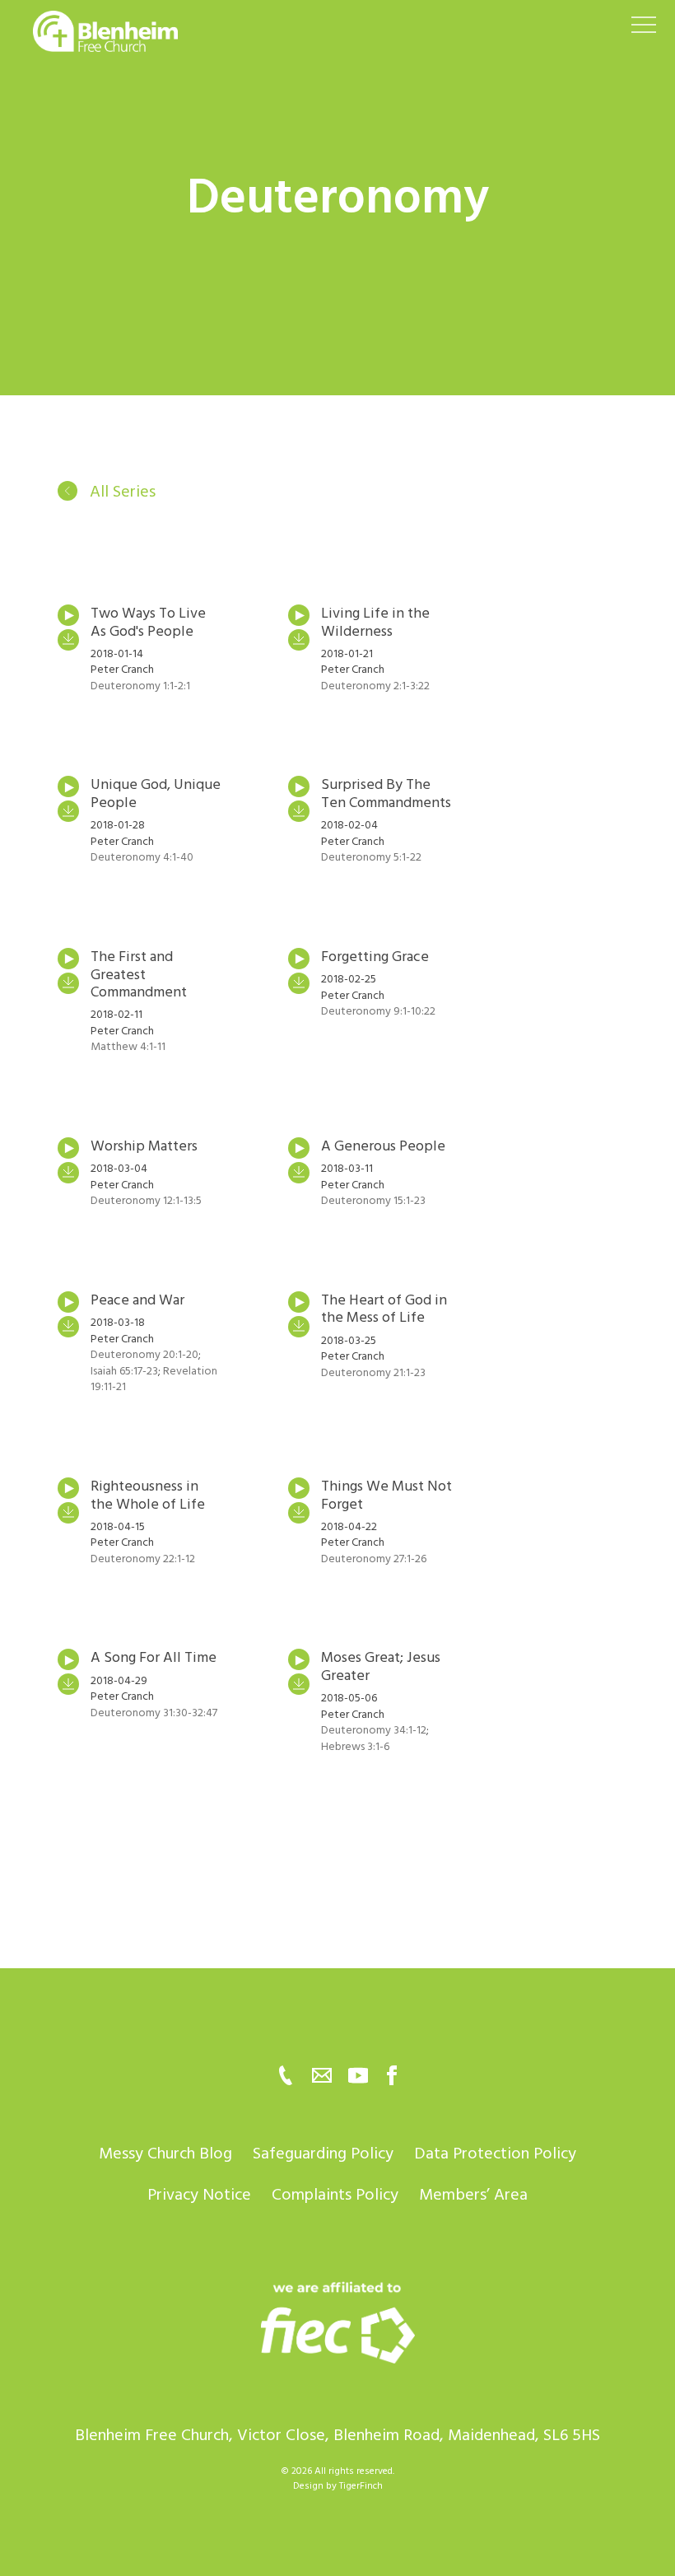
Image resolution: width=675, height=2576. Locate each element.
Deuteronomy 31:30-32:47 (154, 1713)
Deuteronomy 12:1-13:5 (146, 1200)
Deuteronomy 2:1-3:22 (375, 686)
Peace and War (137, 1300)
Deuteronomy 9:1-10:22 (378, 1011)
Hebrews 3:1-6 (355, 1746)
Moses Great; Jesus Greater (381, 1666)
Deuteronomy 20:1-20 (144, 1354)
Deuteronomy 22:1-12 (143, 1559)
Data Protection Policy (495, 2154)
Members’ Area (473, 2195)
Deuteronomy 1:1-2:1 (140, 686)
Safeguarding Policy (323, 2154)
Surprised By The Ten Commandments (386, 793)
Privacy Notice (199, 2195)
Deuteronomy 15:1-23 (373, 1200)
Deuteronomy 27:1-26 (374, 1559)
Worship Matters (144, 1146)
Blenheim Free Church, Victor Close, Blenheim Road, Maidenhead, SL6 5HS (337, 2435)
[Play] (68, 615)
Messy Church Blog (165, 2154)
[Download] (68, 640)
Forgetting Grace (375, 957)
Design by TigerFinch (338, 2486)
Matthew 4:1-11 (128, 1046)
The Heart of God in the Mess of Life (384, 1309)
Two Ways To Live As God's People (148, 622)
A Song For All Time (154, 1657)
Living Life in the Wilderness (375, 622)
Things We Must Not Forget (386, 1495)
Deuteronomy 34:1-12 (374, 1730)
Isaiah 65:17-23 (124, 1371)
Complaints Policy (335, 2195)
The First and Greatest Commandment (139, 974)
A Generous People (383, 1146)
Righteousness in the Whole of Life (148, 1495)
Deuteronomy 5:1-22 (371, 857)
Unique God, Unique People (156, 793)
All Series (121, 492)
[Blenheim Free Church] (337, 2322)
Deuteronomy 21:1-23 (373, 1372)
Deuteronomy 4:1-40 (142, 857)
